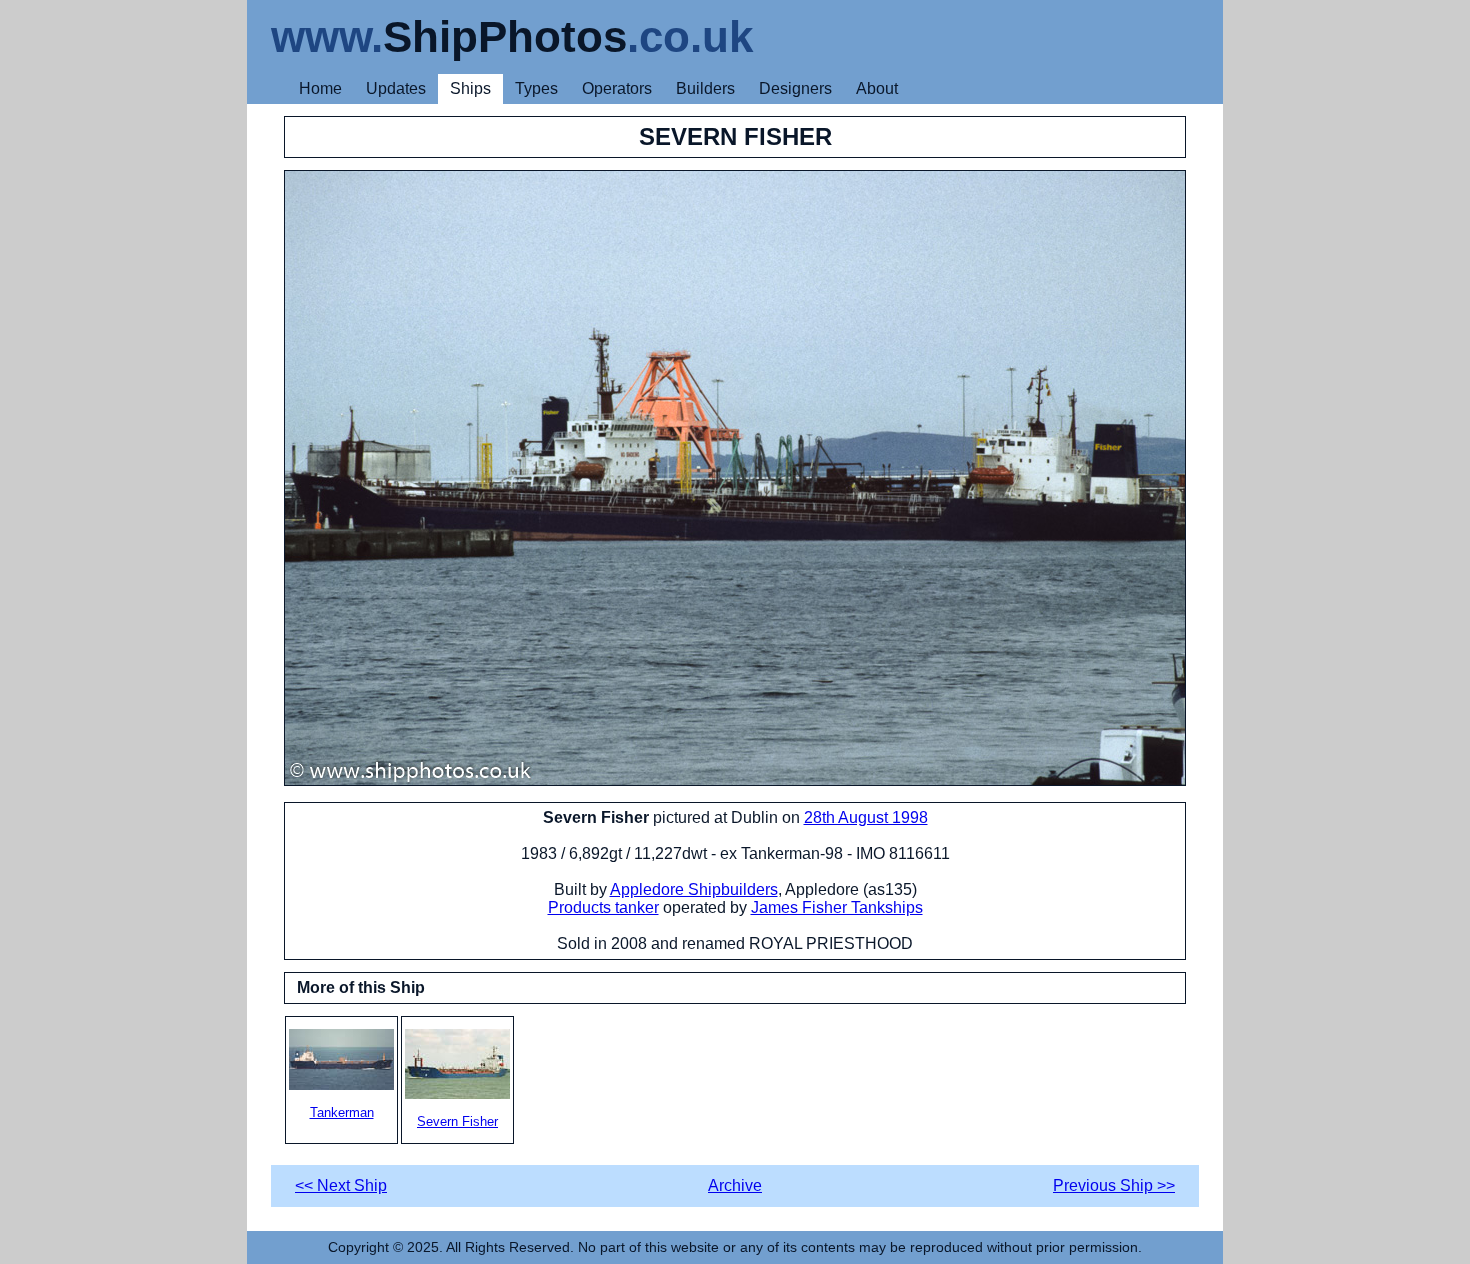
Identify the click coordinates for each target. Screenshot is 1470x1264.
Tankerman (342, 1112)
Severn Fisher (457, 1121)
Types (536, 88)
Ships (470, 88)
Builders (705, 88)
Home (320, 88)
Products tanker (603, 907)
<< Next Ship (341, 1185)
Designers (795, 88)
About (877, 88)
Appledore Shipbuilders (694, 889)
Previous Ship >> (1114, 1185)
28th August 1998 (866, 817)
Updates (396, 88)
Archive (735, 1185)
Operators (617, 88)
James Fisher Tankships (837, 907)
